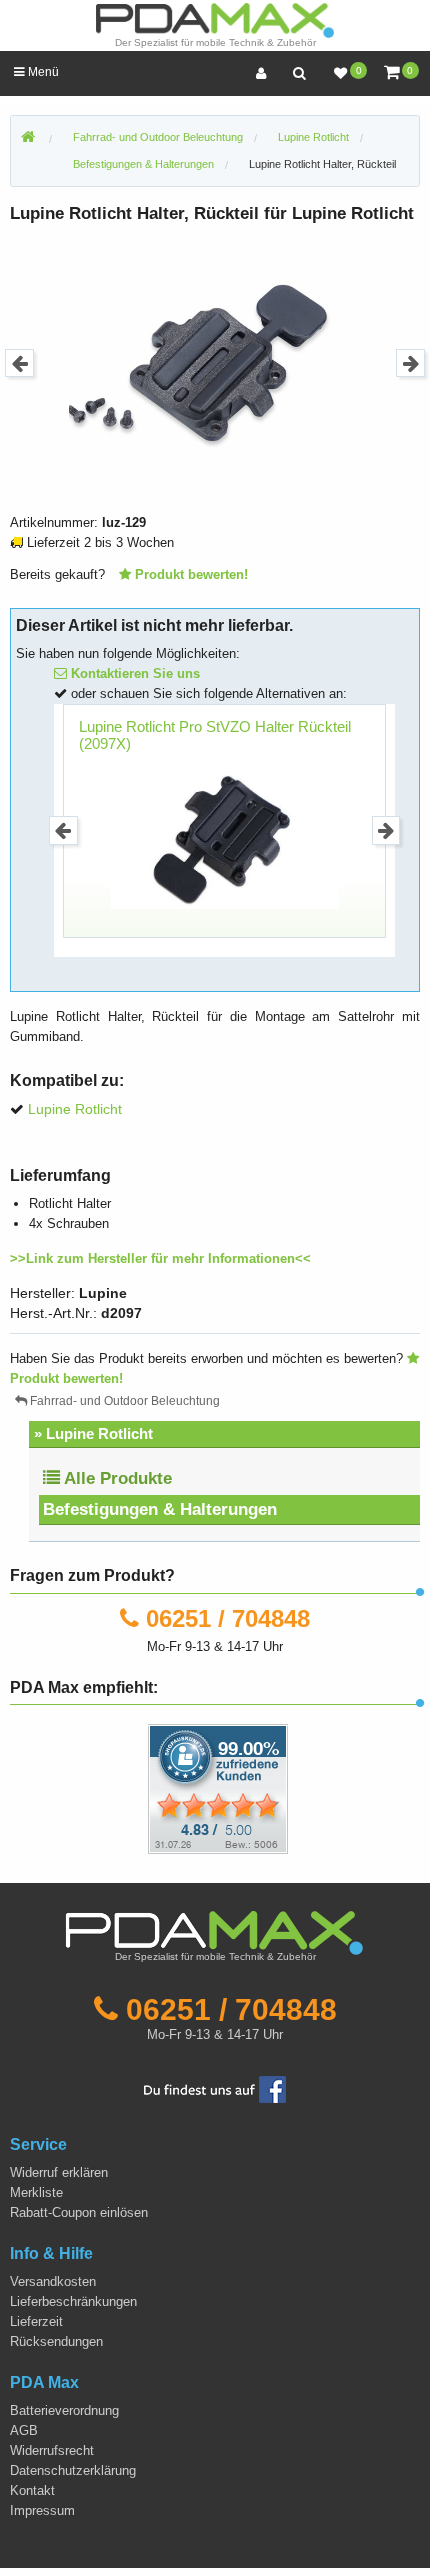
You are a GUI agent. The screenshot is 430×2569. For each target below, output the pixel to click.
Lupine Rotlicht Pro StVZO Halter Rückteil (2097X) (215, 735)
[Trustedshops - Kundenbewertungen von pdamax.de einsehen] (145, 1788)
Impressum (42, 2510)
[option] (215, 362)
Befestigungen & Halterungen (160, 1509)
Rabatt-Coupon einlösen (79, 2212)
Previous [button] (19, 363)
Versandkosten (53, 2281)
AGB (24, 2430)
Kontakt (32, 2490)
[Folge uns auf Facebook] (215, 2088)
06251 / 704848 (228, 1618)
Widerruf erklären (59, 2172)
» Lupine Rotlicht (93, 1433)
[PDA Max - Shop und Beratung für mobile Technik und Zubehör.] (28, 138)
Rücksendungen (56, 2341)
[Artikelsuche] (299, 73)
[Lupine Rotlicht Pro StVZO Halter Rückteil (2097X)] (225, 831)
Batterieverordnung (64, 2410)
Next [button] (410, 363)
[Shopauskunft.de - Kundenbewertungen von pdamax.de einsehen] (218, 1788)
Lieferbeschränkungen (73, 2301)
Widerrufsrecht (52, 2450)
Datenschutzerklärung (73, 2470)
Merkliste (36, 2192)
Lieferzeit (36, 2321)
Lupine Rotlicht (75, 1109)
